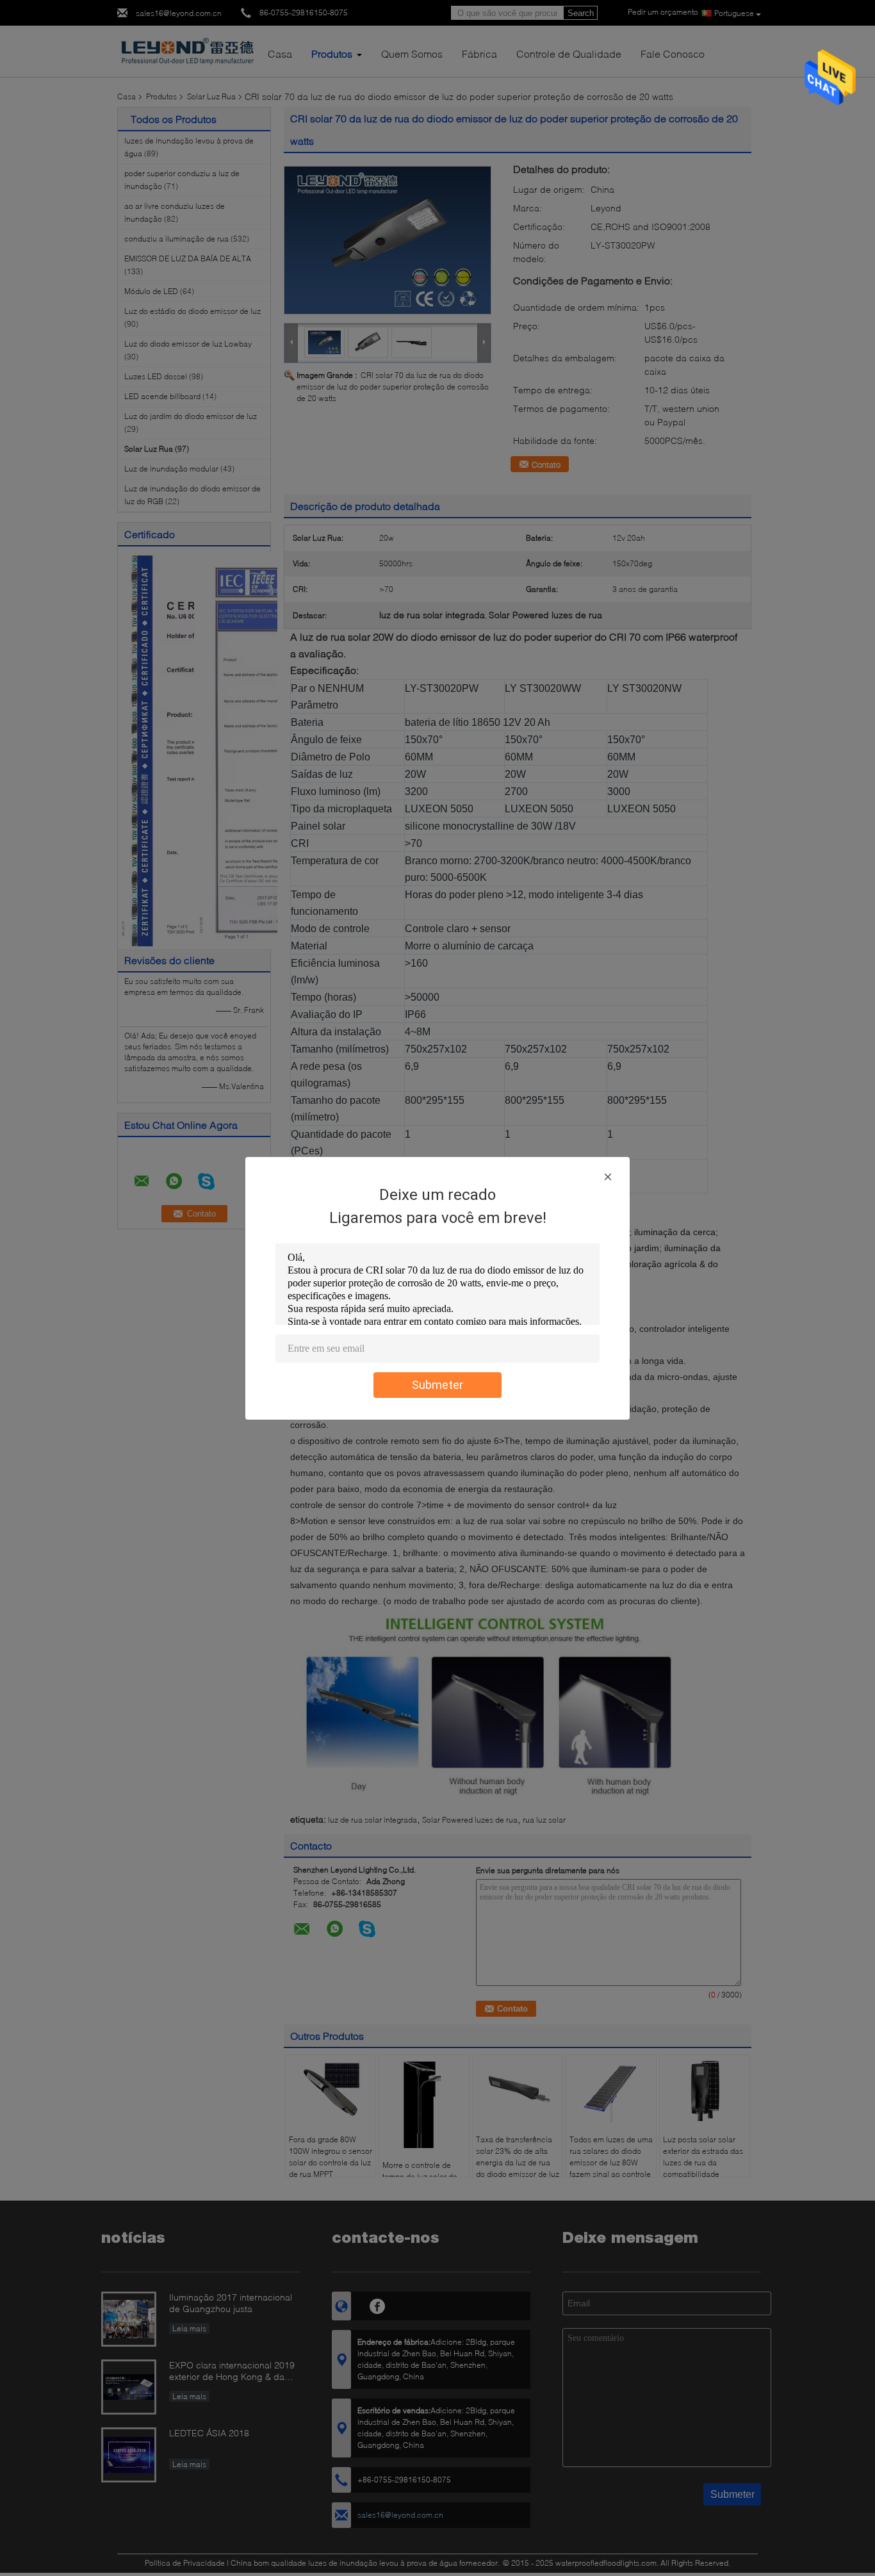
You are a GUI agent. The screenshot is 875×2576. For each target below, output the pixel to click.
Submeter (437, 1385)
